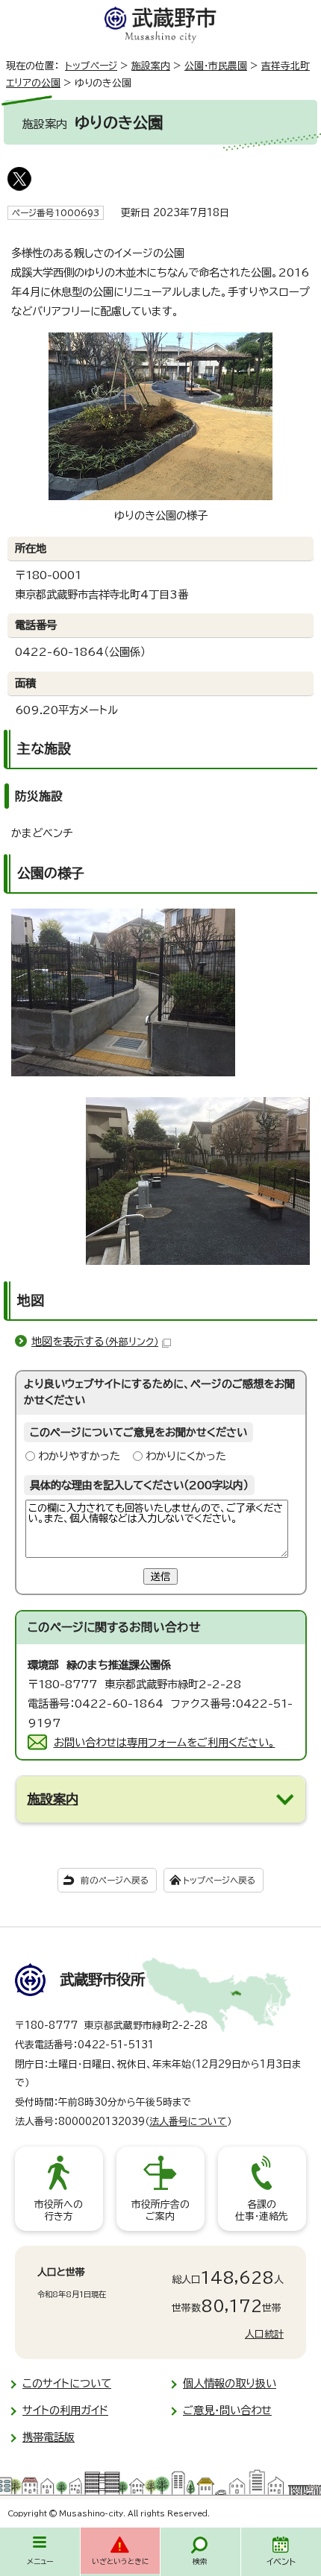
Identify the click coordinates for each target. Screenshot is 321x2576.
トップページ (91, 66)
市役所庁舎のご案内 (160, 2210)
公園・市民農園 (216, 66)
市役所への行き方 (59, 2210)
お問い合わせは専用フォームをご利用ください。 (165, 1742)
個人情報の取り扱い (230, 2383)
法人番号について (188, 2122)
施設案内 (151, 66)
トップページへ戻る (219, 1880)
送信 (160, 1576)
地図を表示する (95, 1341)
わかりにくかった (186, 1456)
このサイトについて (67, 2383)
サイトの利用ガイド (65, 2410)
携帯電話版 (49, 2437)
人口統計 (264, 2334)
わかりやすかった (79, 1456)
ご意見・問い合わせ (227, 2410)
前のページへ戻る (115, 1880)
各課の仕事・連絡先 (262, 2210)
